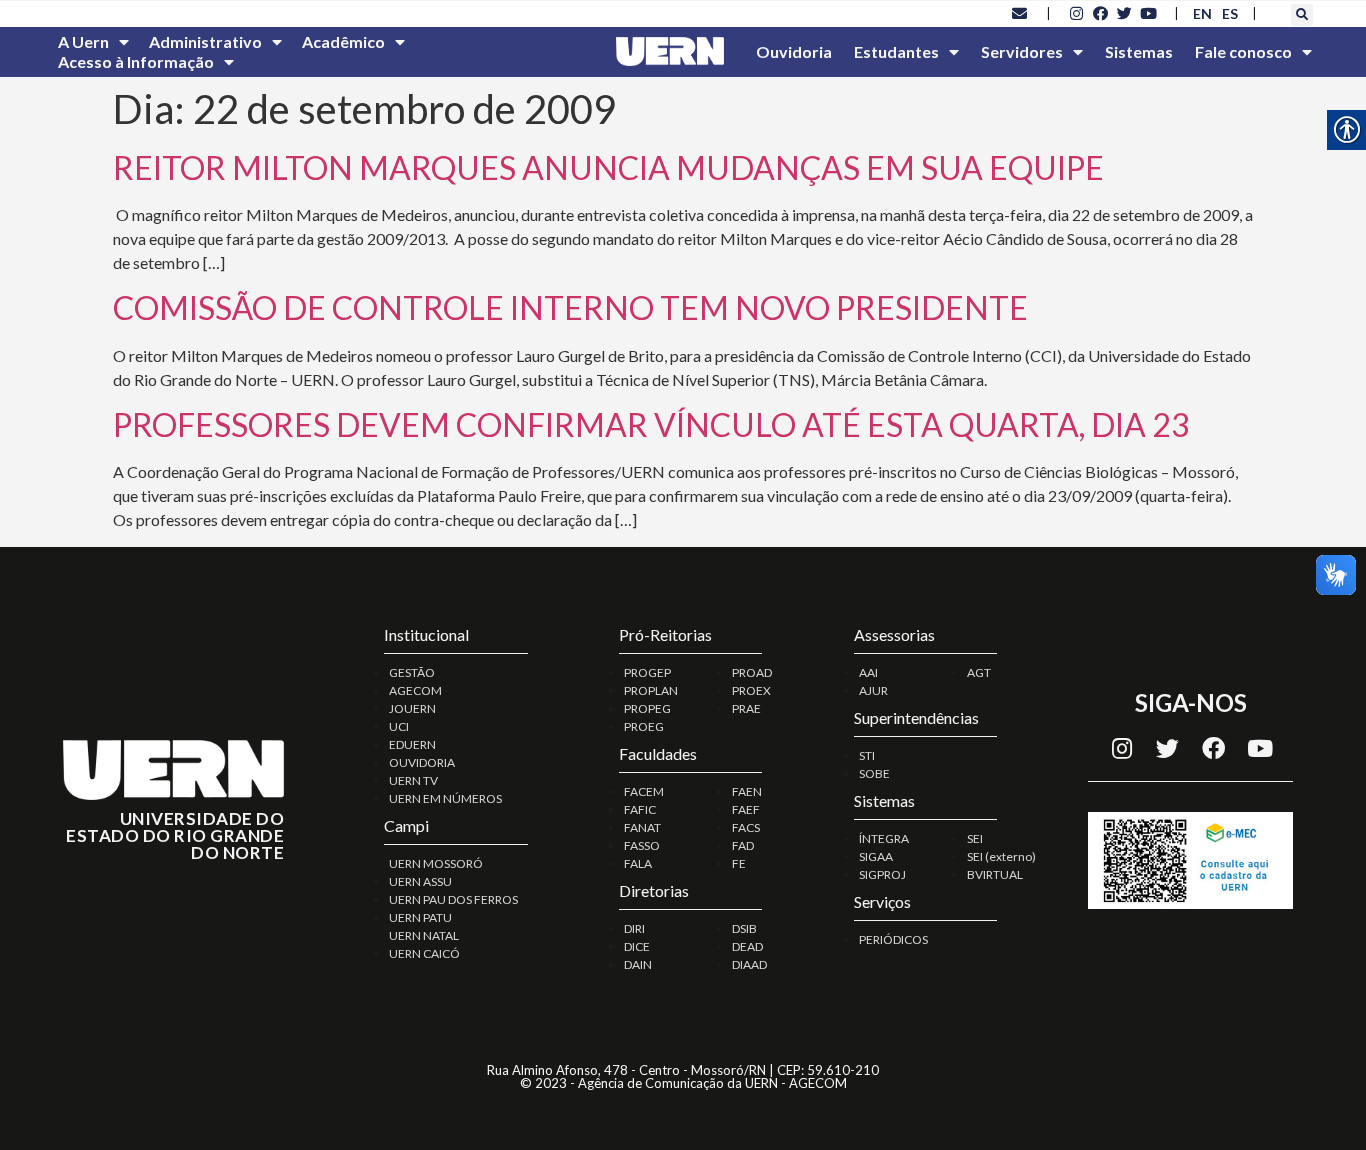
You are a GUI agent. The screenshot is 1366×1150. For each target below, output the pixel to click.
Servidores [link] (1022, 51)
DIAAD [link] (749, 964)
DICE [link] (637, 946)
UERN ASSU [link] (420, 881)
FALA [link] (638, 863)
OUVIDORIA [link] (422, 762)
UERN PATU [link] (420, 917)
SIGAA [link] (876, 856)
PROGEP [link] (647, 672)
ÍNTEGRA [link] (884, 838)
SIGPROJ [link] (882, 874)
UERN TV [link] (413, 780)
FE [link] (739, 863)
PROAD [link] (752, 672)
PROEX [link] (751, 690)
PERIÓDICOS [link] (893, 939)
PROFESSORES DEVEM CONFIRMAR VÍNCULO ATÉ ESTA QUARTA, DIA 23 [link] (651, 424)
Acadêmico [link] (343, 41)
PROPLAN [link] (651, 690)
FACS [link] (746, 827)
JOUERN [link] (412, 708)
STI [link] (867, 755)
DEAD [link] (747, 946)
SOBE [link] (874, 773)
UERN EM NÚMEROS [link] (445, 798)
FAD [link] (743, 845)
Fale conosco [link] (1243, 51)
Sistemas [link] (1139, 51)
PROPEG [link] (647, 708)
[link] (1020, 13)
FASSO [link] (642, 845)
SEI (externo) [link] (1001, 856)
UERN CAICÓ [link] (424, 953)
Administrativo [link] (205, 41)
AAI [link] (868, 672)
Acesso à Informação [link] (136, 61)
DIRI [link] (634, 928)
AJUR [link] (873, 690)
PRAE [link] (746, 708)
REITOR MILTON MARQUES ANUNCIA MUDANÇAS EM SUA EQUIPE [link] (608, 167)
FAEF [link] (746, 809)
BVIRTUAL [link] (995, 874)
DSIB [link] (744, 928)
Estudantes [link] (896, 51)
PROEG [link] (644, 726)
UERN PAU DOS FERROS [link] (453, 899)
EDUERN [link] (412, 744)
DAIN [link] (638, 964)
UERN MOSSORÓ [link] (436, 863)
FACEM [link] (644, 791)
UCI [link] (399, 726)
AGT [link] (979, 672)
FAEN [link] (747, 791)
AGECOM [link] (415, 690)
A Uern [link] (83, 41)
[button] (1302, 15)
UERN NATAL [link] (424, 935)
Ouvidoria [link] (794, 51)
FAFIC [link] (640, 809)
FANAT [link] (642, 827)
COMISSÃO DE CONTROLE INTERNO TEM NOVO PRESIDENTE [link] (570, 307)
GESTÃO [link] (412, 672)
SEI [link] (975, 838)
